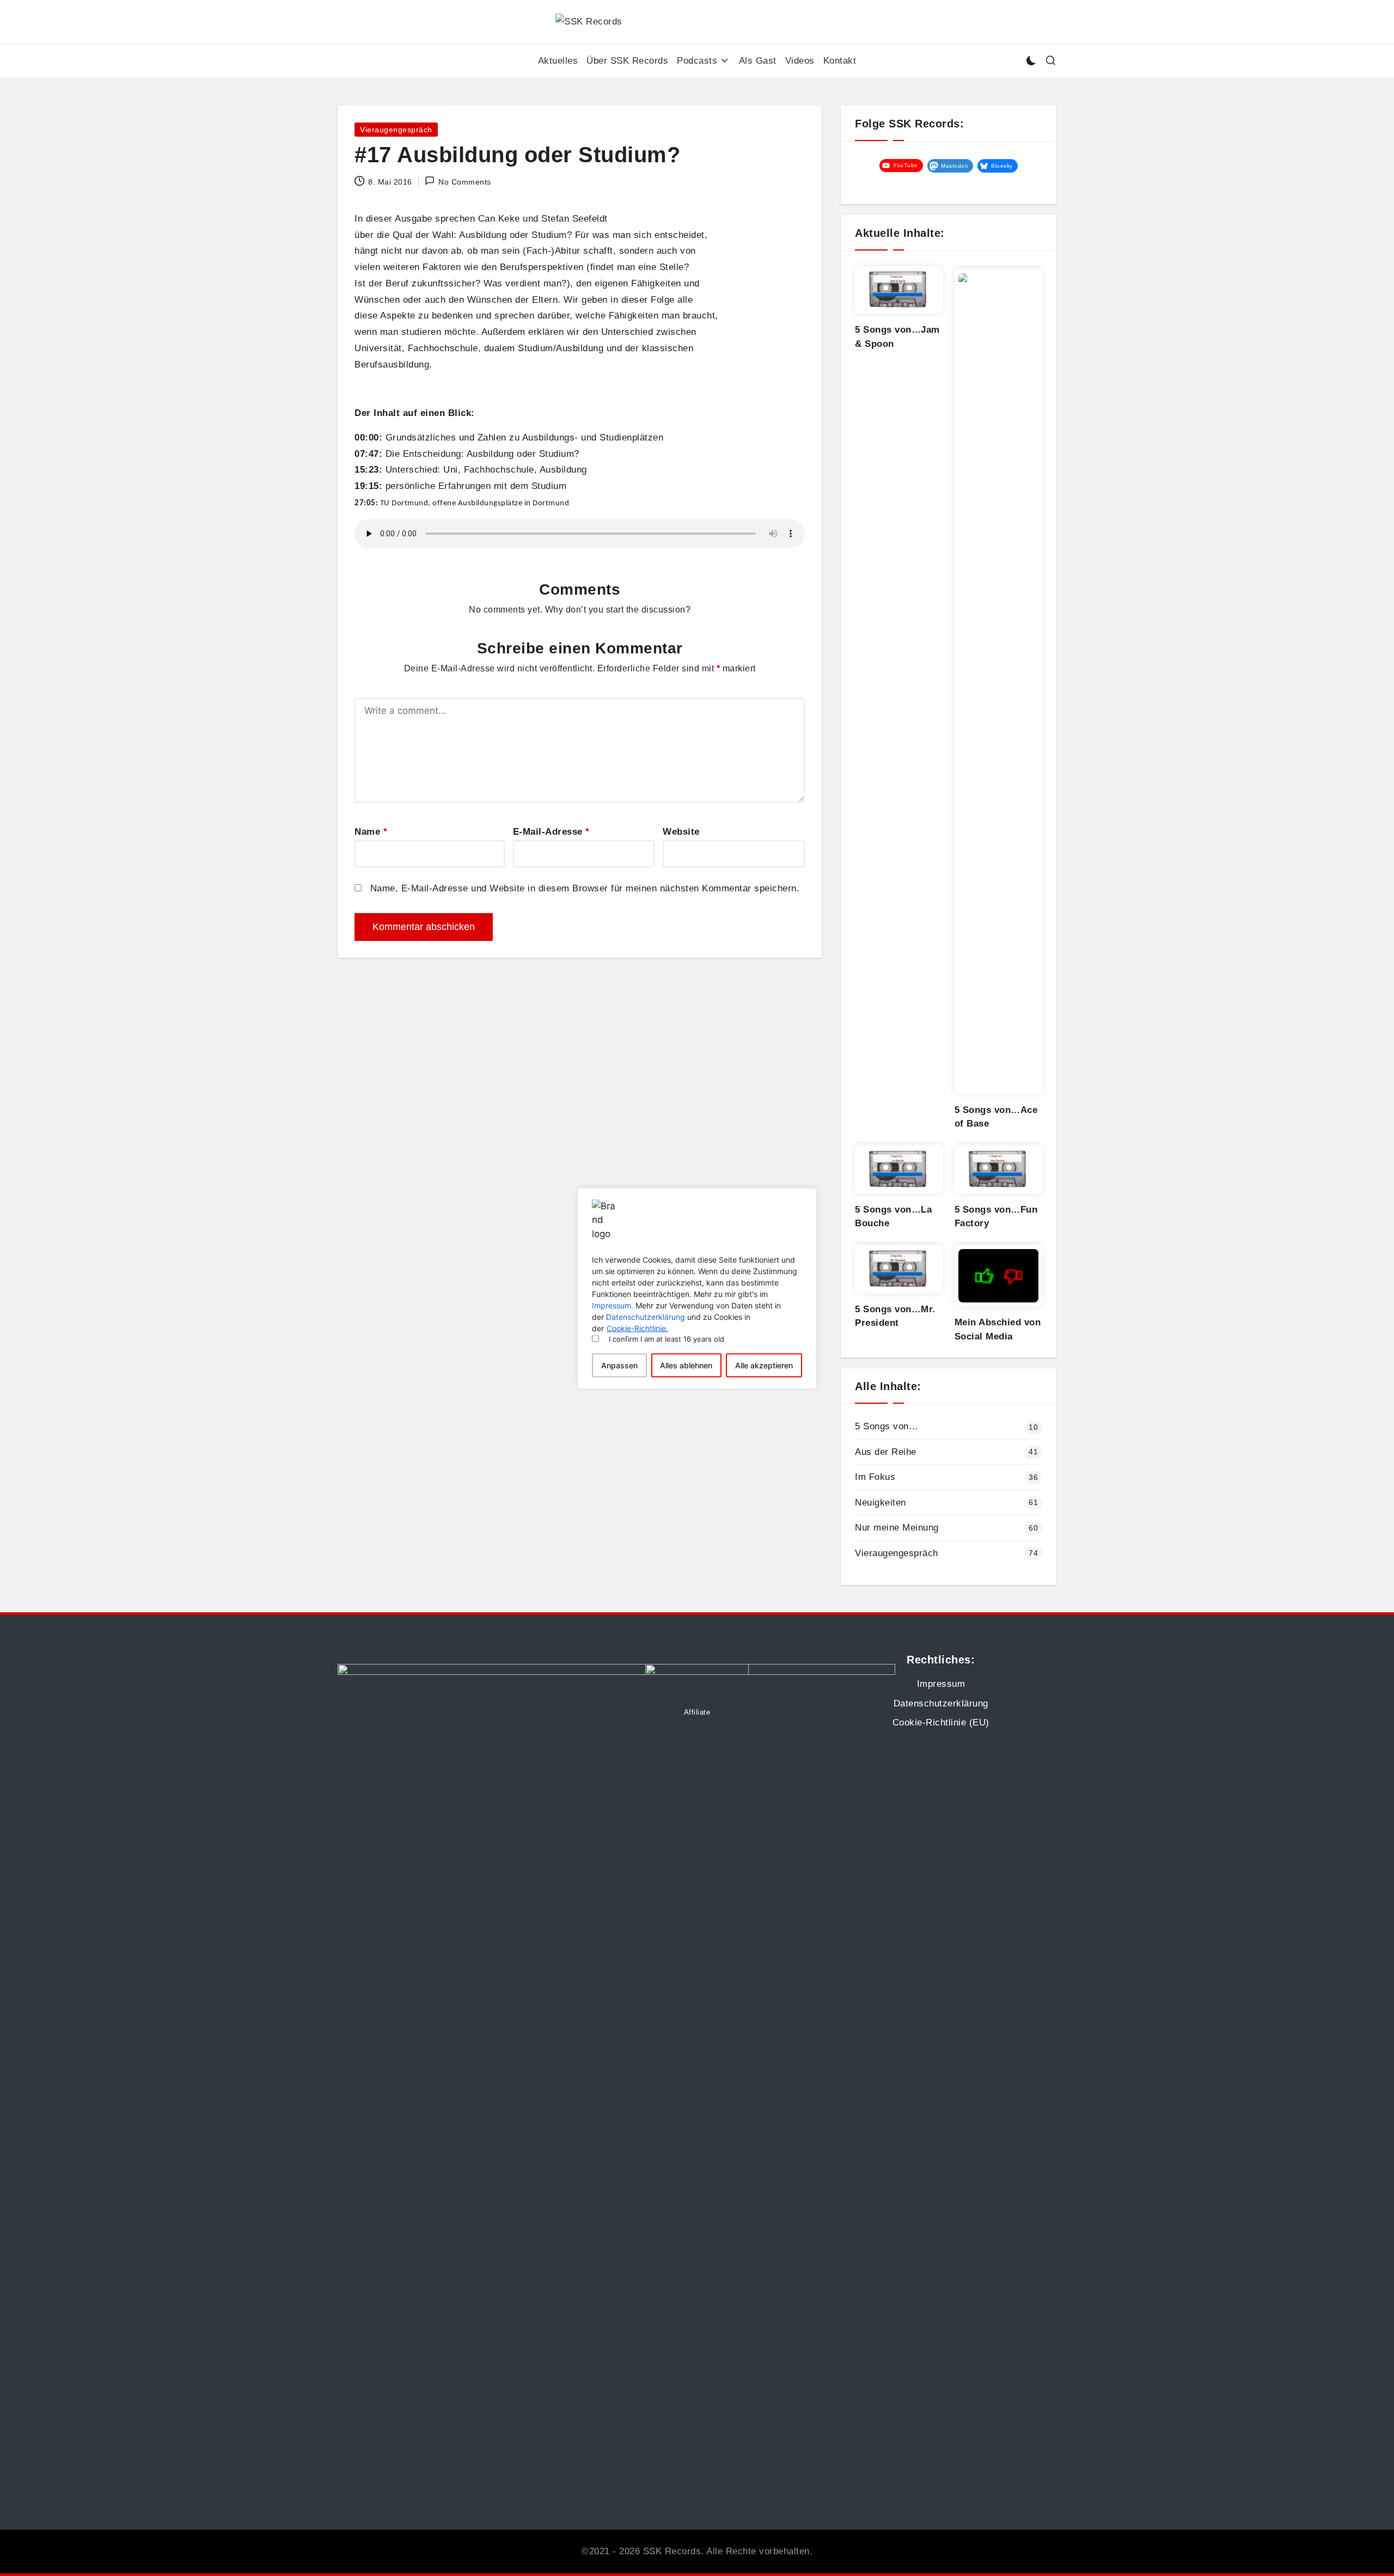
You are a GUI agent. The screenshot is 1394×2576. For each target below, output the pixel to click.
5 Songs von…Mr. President (895, 1316)
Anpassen (619, 1365)
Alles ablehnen (686, 1365)
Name (371, 832)
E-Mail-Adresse (551, 832)
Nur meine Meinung (897, 1528)
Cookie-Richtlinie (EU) (941, 1723)
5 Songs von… (886, 1426)
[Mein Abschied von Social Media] (998, 1276)
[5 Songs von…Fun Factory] (998, 1170)
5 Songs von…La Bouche (893, 1217)
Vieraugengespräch (396, 130)
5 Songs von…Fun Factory (996, 1217)
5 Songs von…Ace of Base (996, 1117)
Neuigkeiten (881, 1503)
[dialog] (697, 1288)
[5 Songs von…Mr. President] (899, 1269)
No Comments (465, 182)
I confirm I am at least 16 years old (667, 1339)
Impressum (941, 1684)
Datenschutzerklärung (646, 1317)
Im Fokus (875, 1477)
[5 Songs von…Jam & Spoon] (899, 290)
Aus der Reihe (886, 1452)
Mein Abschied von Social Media (998, 1329)
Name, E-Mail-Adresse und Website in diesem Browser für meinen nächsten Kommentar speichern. (585, 888)
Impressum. (613, 1305)
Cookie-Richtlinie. (637, 1328)
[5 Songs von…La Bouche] (899, 1170)
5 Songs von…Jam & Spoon (897, 337)
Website (681, 832)
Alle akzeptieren (764, 1365)
